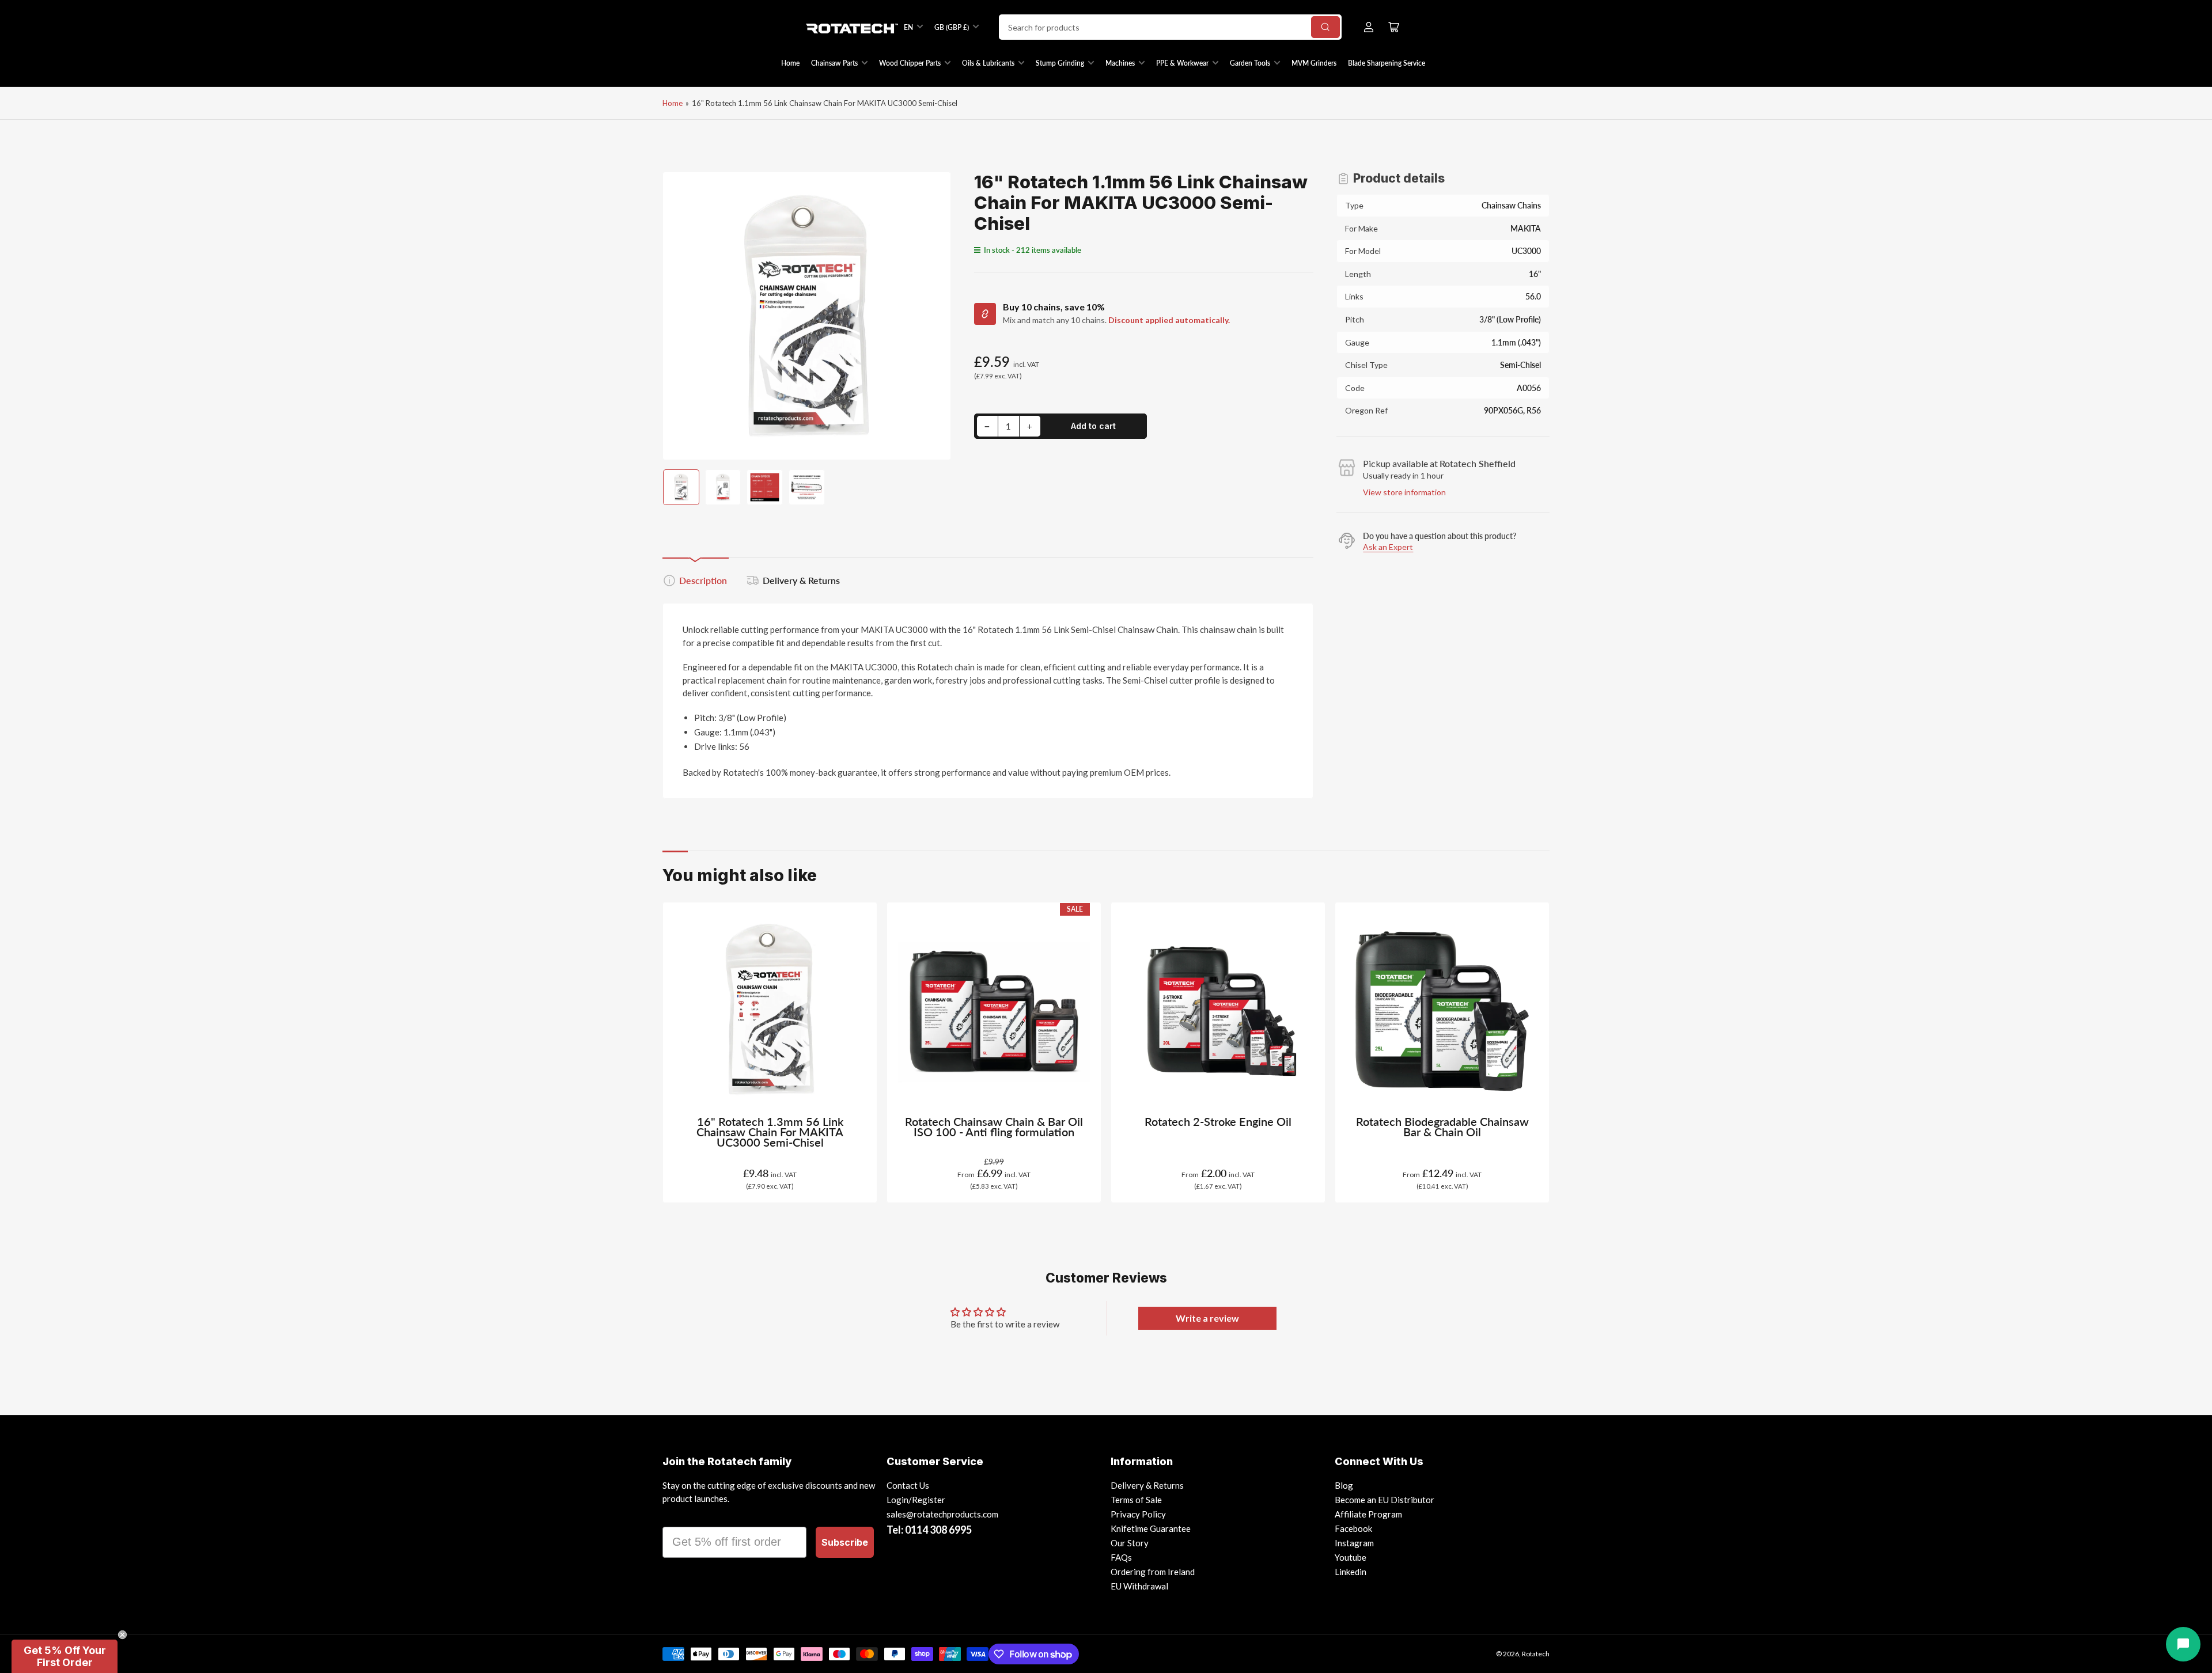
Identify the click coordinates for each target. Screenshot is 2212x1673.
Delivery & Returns (801, 580)
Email (678, 1516)
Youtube (1351, 1557)
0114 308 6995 (938, 1530)
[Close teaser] (122, 1635)
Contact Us (908, 1485)
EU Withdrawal (1139, 1586)
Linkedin (1351, 1572)
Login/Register (916, 1500)
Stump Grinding (1060, 63)
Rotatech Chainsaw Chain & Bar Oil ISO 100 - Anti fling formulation (994, 1127)
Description (703, 580)
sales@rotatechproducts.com (942, 1514)
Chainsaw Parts (834, 63)
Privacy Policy (1138, 1514)
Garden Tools (1250, 63)
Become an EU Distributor (1385, 1500)
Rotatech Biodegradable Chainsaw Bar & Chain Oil (1442, 1127)
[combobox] (1170, 27)
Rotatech (1536, 1654)
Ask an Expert (1388, 547)
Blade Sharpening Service (1387, 63)
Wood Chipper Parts (910, 63)
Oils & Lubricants (988, 63)
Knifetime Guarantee (1151, 1528)
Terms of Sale (1136, 1500)
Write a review (1207, 1318)
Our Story (1130, 1543)
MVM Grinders (1314, 63)
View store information (1404, 492)
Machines (1120, 63)
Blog (1344, 1485)
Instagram (1354, 1543)
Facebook (1353, 1528)
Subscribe (845, 1542)
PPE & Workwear (1182, 63)
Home (790, 63)
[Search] (1325, 27)
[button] (65, 1656)
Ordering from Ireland (1153, 1572)
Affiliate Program (1368, 1514)
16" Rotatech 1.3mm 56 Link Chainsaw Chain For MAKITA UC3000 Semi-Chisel (770, 1132)
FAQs (1121, 1557)
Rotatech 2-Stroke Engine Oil (1218, 1122)
